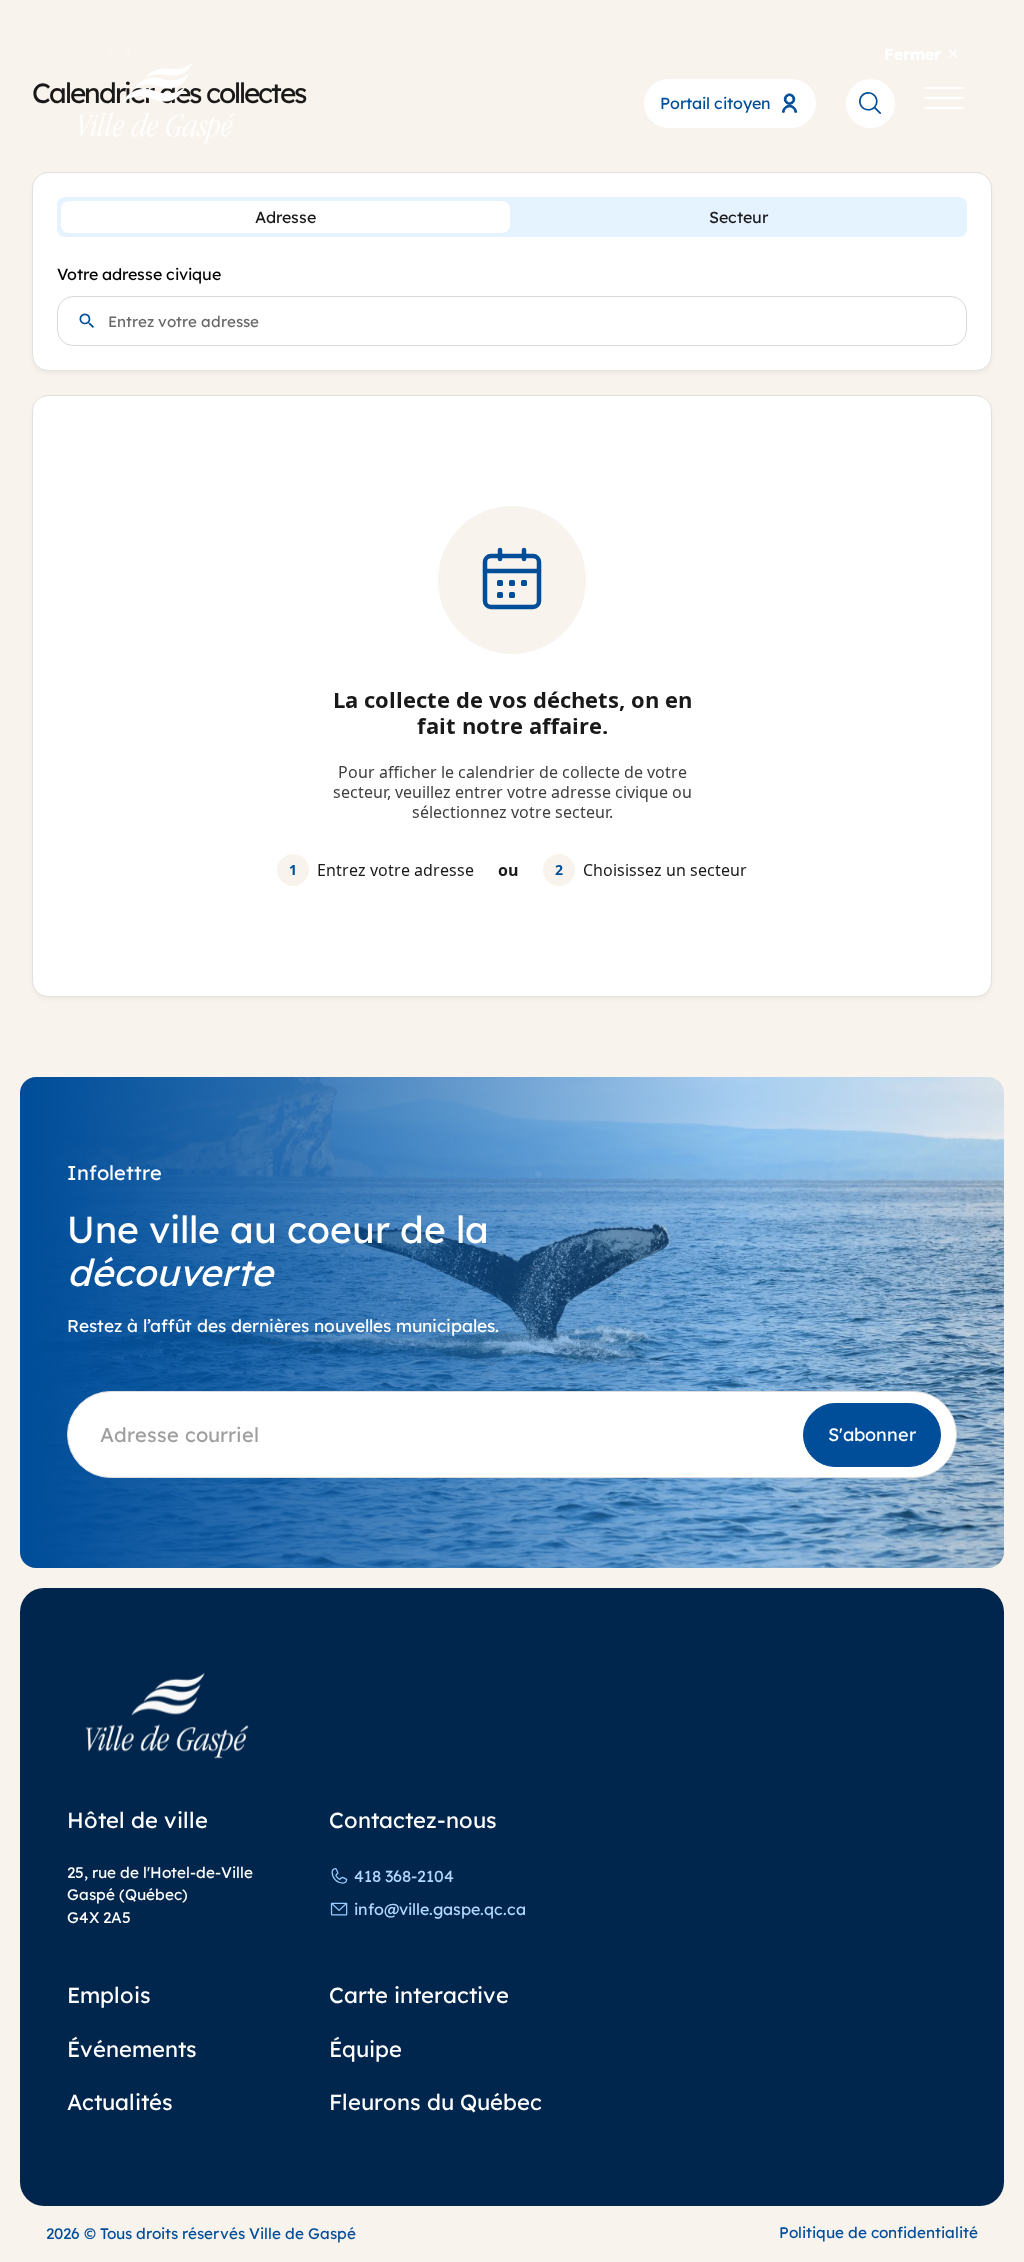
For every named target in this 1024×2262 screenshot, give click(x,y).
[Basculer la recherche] (870, 102)
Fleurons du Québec (435, 2101)
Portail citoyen (715, 103)
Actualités (120, 2101)
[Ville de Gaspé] (167, 1715)
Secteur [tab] (738, 217)
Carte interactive (419, 1994)
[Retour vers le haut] (948, 2206)
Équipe (365, 2048)
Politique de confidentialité (878, 2232)
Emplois (109, 1994)
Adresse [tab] (285, 217)
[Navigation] (944, 103)
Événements (132, 2048)
